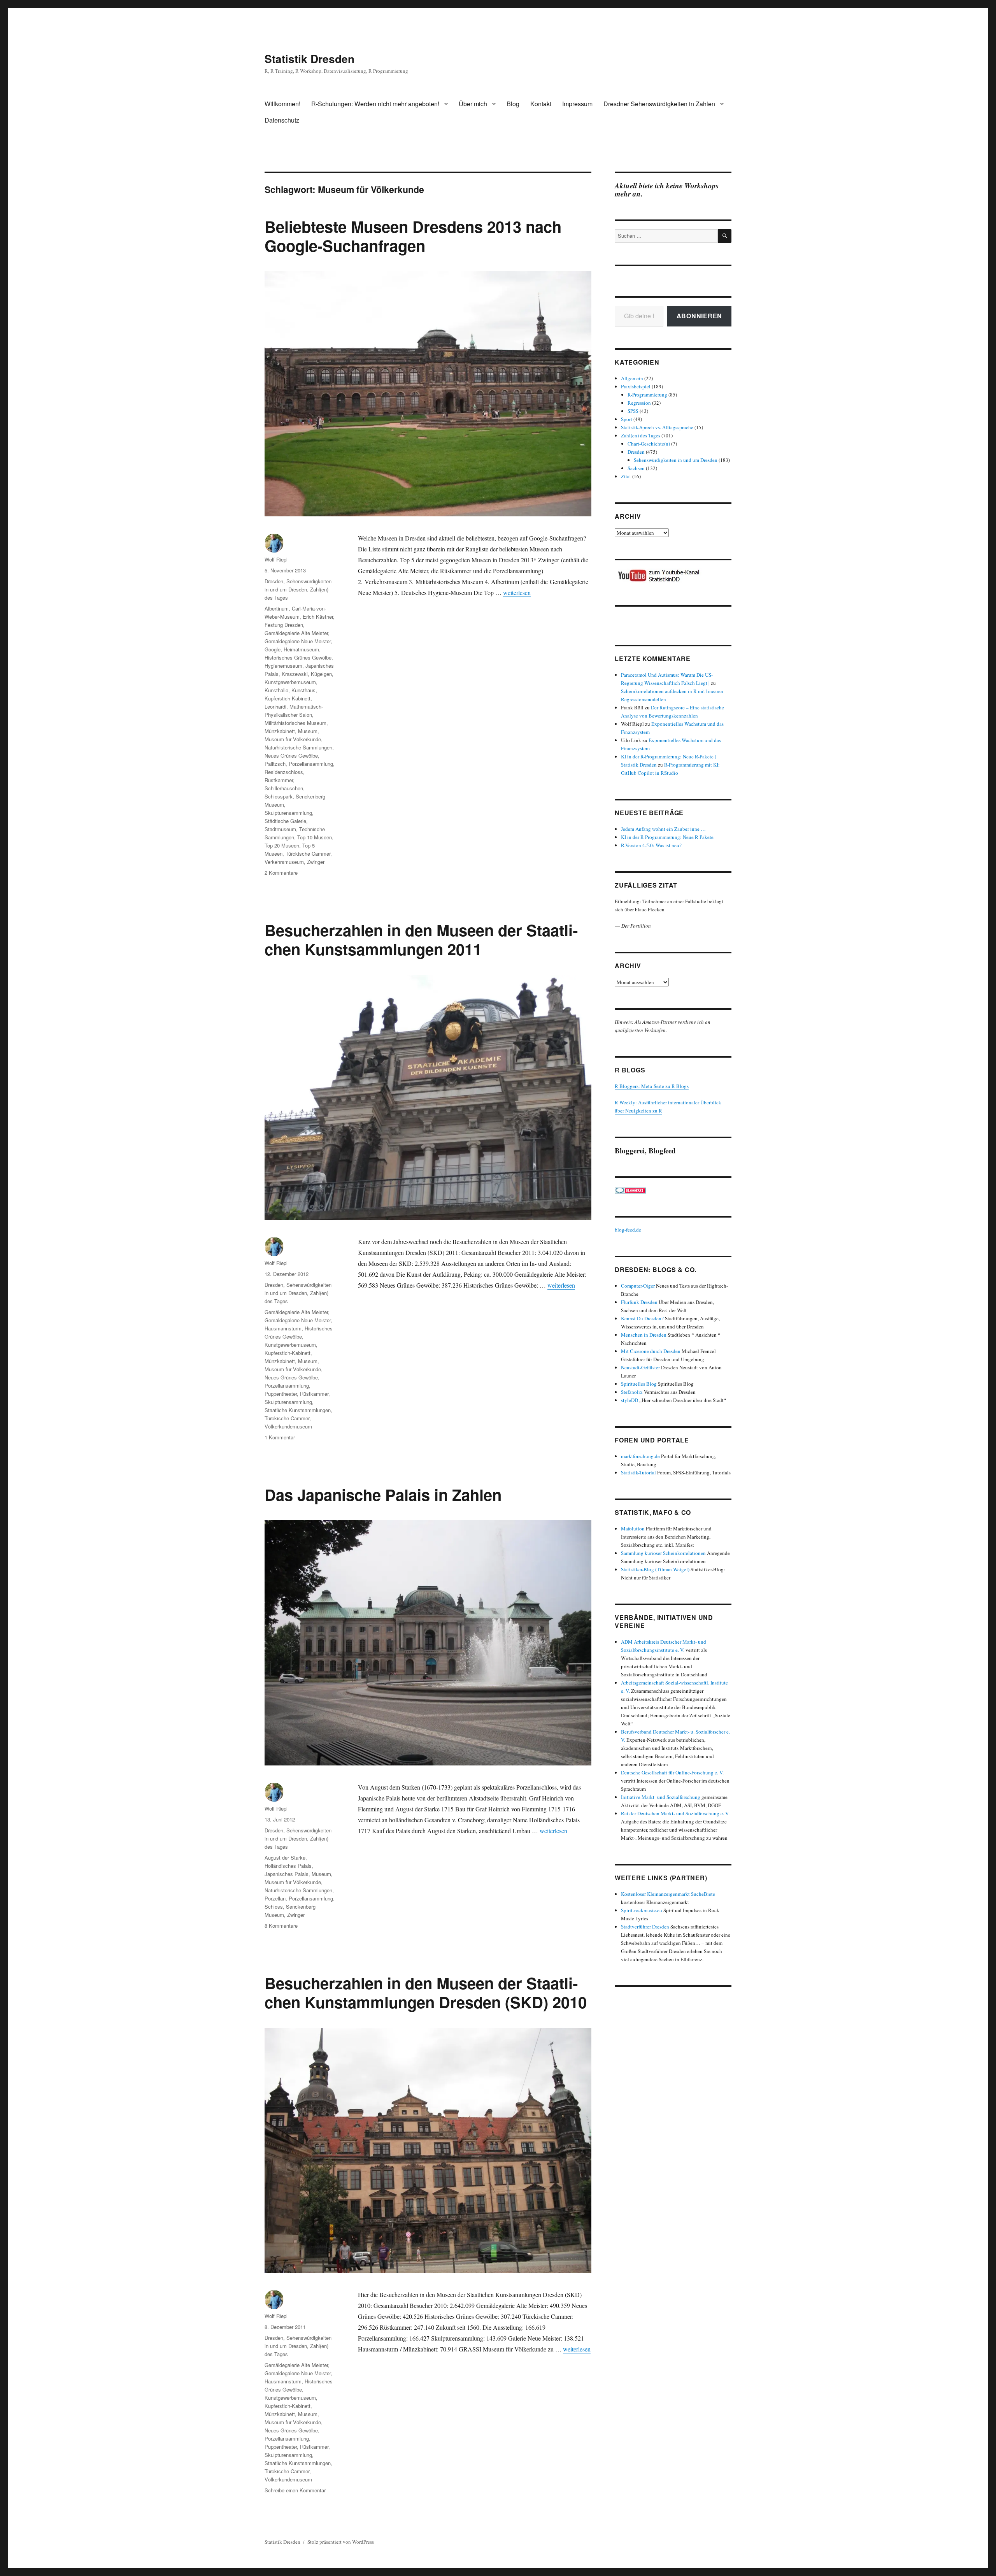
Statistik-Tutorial (638, 1472)
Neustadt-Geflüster (640, 1367)
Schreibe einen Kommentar (295, 2490)
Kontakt (541, 104)
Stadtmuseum (280, 829)
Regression (639, 403)
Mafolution (633, 1528)
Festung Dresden (284, 625)
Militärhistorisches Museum (295, 723)
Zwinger (316, 862)
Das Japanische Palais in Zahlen (383, 1494)
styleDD (630, 1400)
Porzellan (275, 1898)
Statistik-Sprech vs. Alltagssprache (657, 427)
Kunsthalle (276, 690)
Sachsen (636, 468)
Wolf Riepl (276, 559)
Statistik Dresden (309, 59)
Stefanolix (632, 1392)
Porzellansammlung (311, 764)
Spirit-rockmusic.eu (642, 1910)
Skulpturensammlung (288, 813)
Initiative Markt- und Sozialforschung (661, 1797)
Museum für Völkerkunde (293, 739)
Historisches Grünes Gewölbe (298, 657)
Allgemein (632, 378)
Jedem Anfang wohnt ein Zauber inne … (663, 829)
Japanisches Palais (287, 1874)
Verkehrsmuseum (284, 862)
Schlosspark (279, 796)
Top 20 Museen (282, 845)
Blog (513, 104)
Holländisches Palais (288, 1866)
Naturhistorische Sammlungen (298, 747)
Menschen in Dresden (644, 1335)
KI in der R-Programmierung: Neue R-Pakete (667, 837)
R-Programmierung (647, 395)
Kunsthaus (303, 690)
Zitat (626, 476)
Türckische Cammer (308, 854)
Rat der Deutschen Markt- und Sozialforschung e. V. (675, 1813)
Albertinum (277, 608)
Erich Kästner (318, 617)
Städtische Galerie (285, 821)
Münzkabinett (280, 731)
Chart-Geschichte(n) (649, 444)
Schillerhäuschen (284, 788)
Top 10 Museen (315, 837)
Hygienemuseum (283, 666)
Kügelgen (321, 674)
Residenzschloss (284, 772)
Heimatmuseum (301, 649)
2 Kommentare (281, 873)
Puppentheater (281, 1394)
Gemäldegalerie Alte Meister (296, 633)
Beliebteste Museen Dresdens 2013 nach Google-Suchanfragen (413, 236)
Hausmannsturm (283, 1328)
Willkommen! (282, 104)
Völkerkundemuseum (288, 1426)
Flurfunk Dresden (639, 1302)
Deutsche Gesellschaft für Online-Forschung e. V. (672, 1772)
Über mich (473, 104)
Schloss (274, 1907)
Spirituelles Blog (639, 1384)
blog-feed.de (628, 1230)
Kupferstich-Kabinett (288, 698)
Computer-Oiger (638, 1286)
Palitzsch (275, 764)
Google (273, 649)
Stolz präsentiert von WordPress (341, 2542)
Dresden (274, 581)
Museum (308, 731)
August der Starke (285, 1857)
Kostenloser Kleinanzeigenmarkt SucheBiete (668, 1894)
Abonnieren (700, 316)
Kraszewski (295, 674)
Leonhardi (275, 706)
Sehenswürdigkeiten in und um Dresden (676, 460)
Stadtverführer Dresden (645, 1927)
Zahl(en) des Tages (641, 435)
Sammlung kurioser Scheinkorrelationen (663, 1553)
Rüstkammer (279, 780)
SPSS (633, 411)
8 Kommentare (281, 1926)
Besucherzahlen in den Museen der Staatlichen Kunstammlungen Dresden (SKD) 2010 (426, 1992)
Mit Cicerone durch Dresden (651, 1351)
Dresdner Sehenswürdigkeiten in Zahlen (659, 104)
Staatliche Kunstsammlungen (298, 1410)
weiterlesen (517, 592)
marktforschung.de (640, 1456)
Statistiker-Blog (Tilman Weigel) (655, 1569)
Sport (627, 419)
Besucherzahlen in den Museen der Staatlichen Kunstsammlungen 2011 (421, 939)
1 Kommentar (280, 1437)
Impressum (577, 104)
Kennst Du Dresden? (642, 1318)
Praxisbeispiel (636, 386)
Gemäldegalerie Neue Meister (298, 641)
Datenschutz (282, 120)
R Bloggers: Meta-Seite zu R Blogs (652, 1086)
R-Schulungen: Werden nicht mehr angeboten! (375, 104)
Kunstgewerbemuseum (290, 682)
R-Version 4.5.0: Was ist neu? (651, 845)
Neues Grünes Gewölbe (291, 755)
